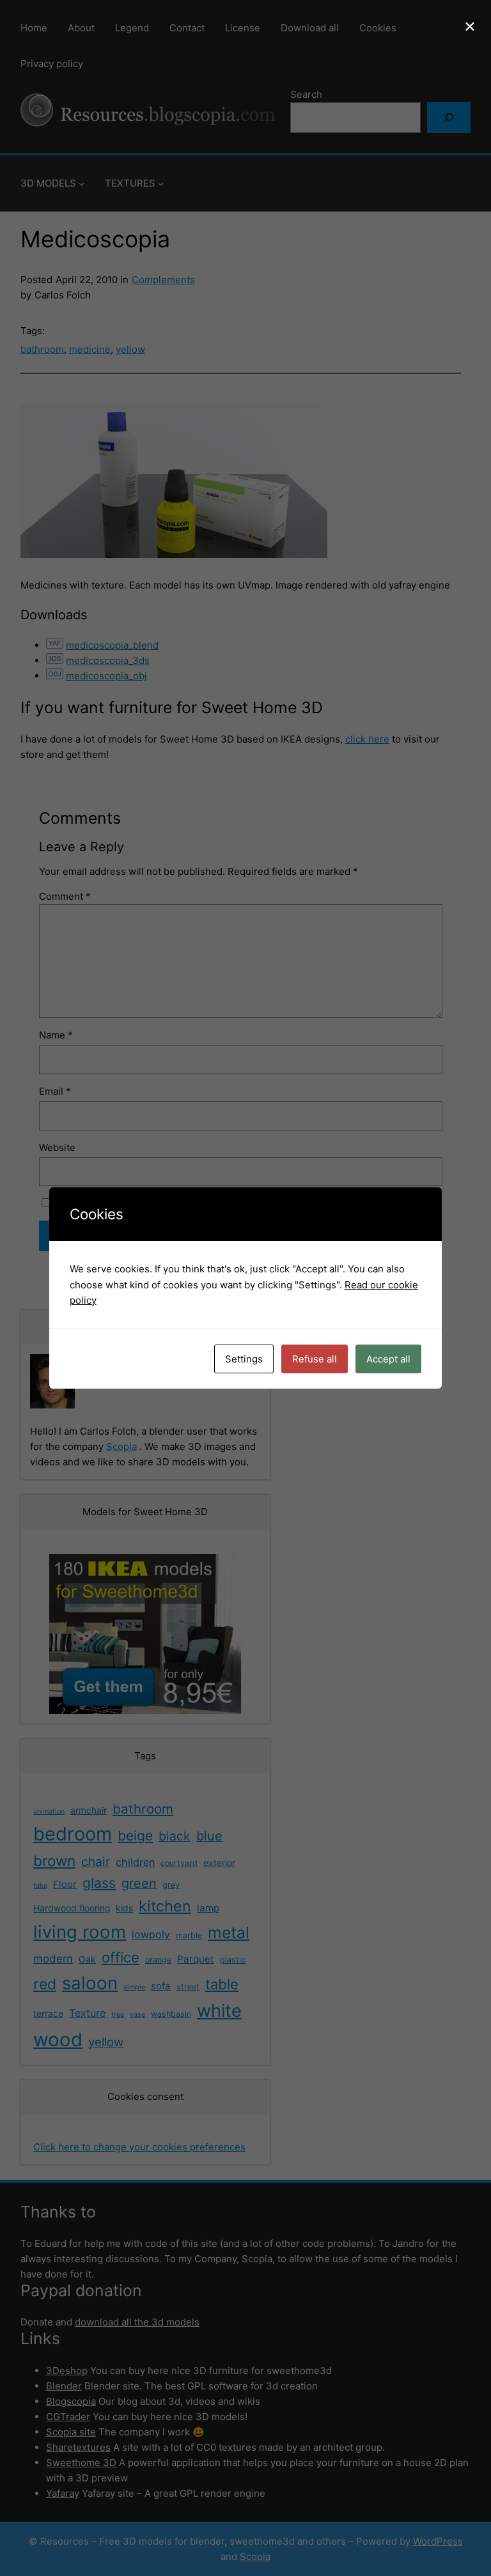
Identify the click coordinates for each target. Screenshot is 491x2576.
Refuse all (315, 1359)
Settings (244, 1359)
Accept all (388, 1359)
